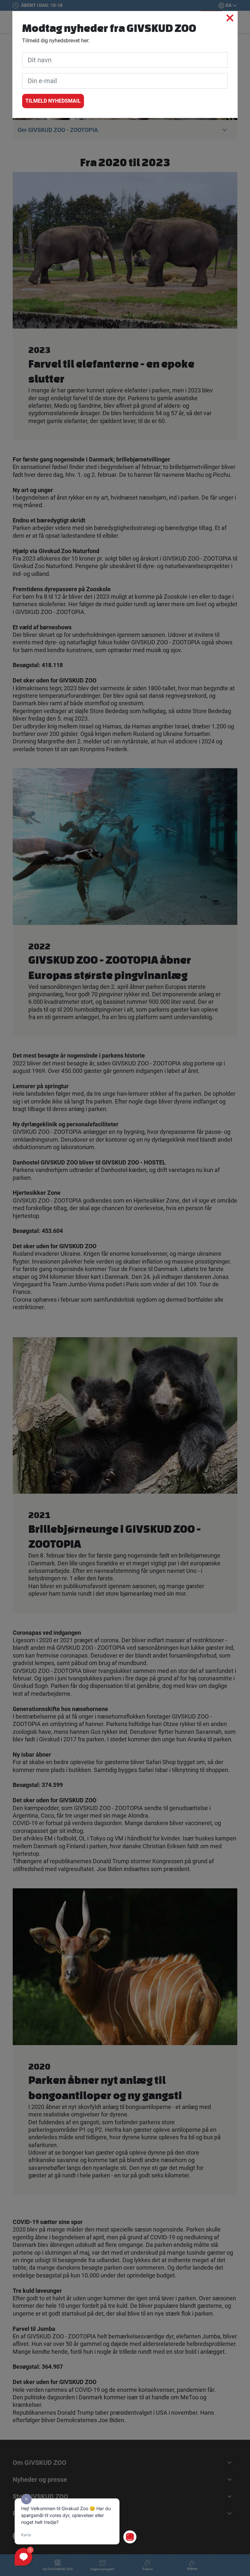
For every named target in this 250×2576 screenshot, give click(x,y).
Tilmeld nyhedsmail (53, 101)
